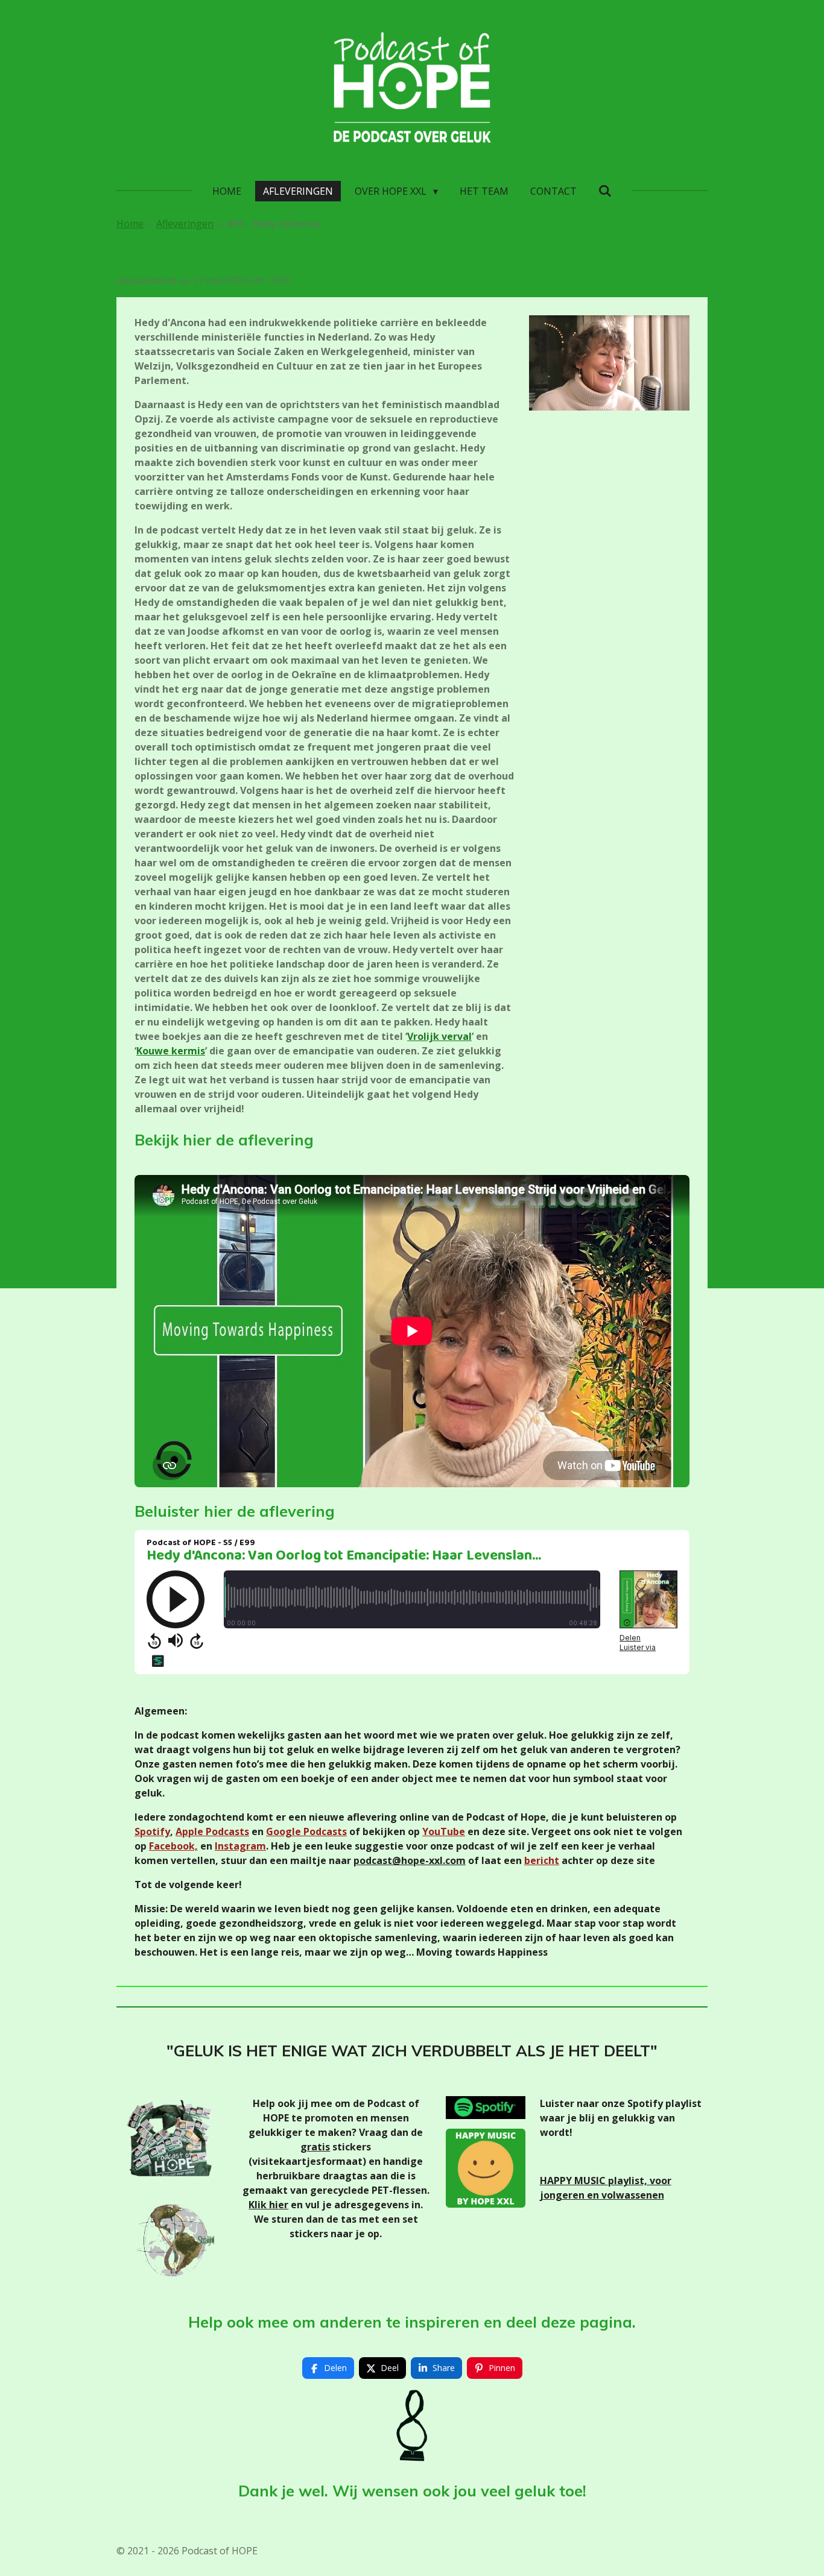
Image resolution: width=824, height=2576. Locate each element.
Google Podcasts (306, 1831)
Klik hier (268, 2205)
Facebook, (173, 1846)
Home (130, 224)
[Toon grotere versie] (609, 363)
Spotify (152, 1831)
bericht (542, 1860)
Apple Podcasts (212, 1831)
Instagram (240, 1846)
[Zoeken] (605, 191)
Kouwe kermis (171, 1051)
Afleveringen (185, 224)
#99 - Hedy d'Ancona (273, 224)
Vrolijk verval (439, 1036)
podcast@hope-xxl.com (410, 1860)
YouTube (444, 1831)
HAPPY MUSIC (574, 2181)
